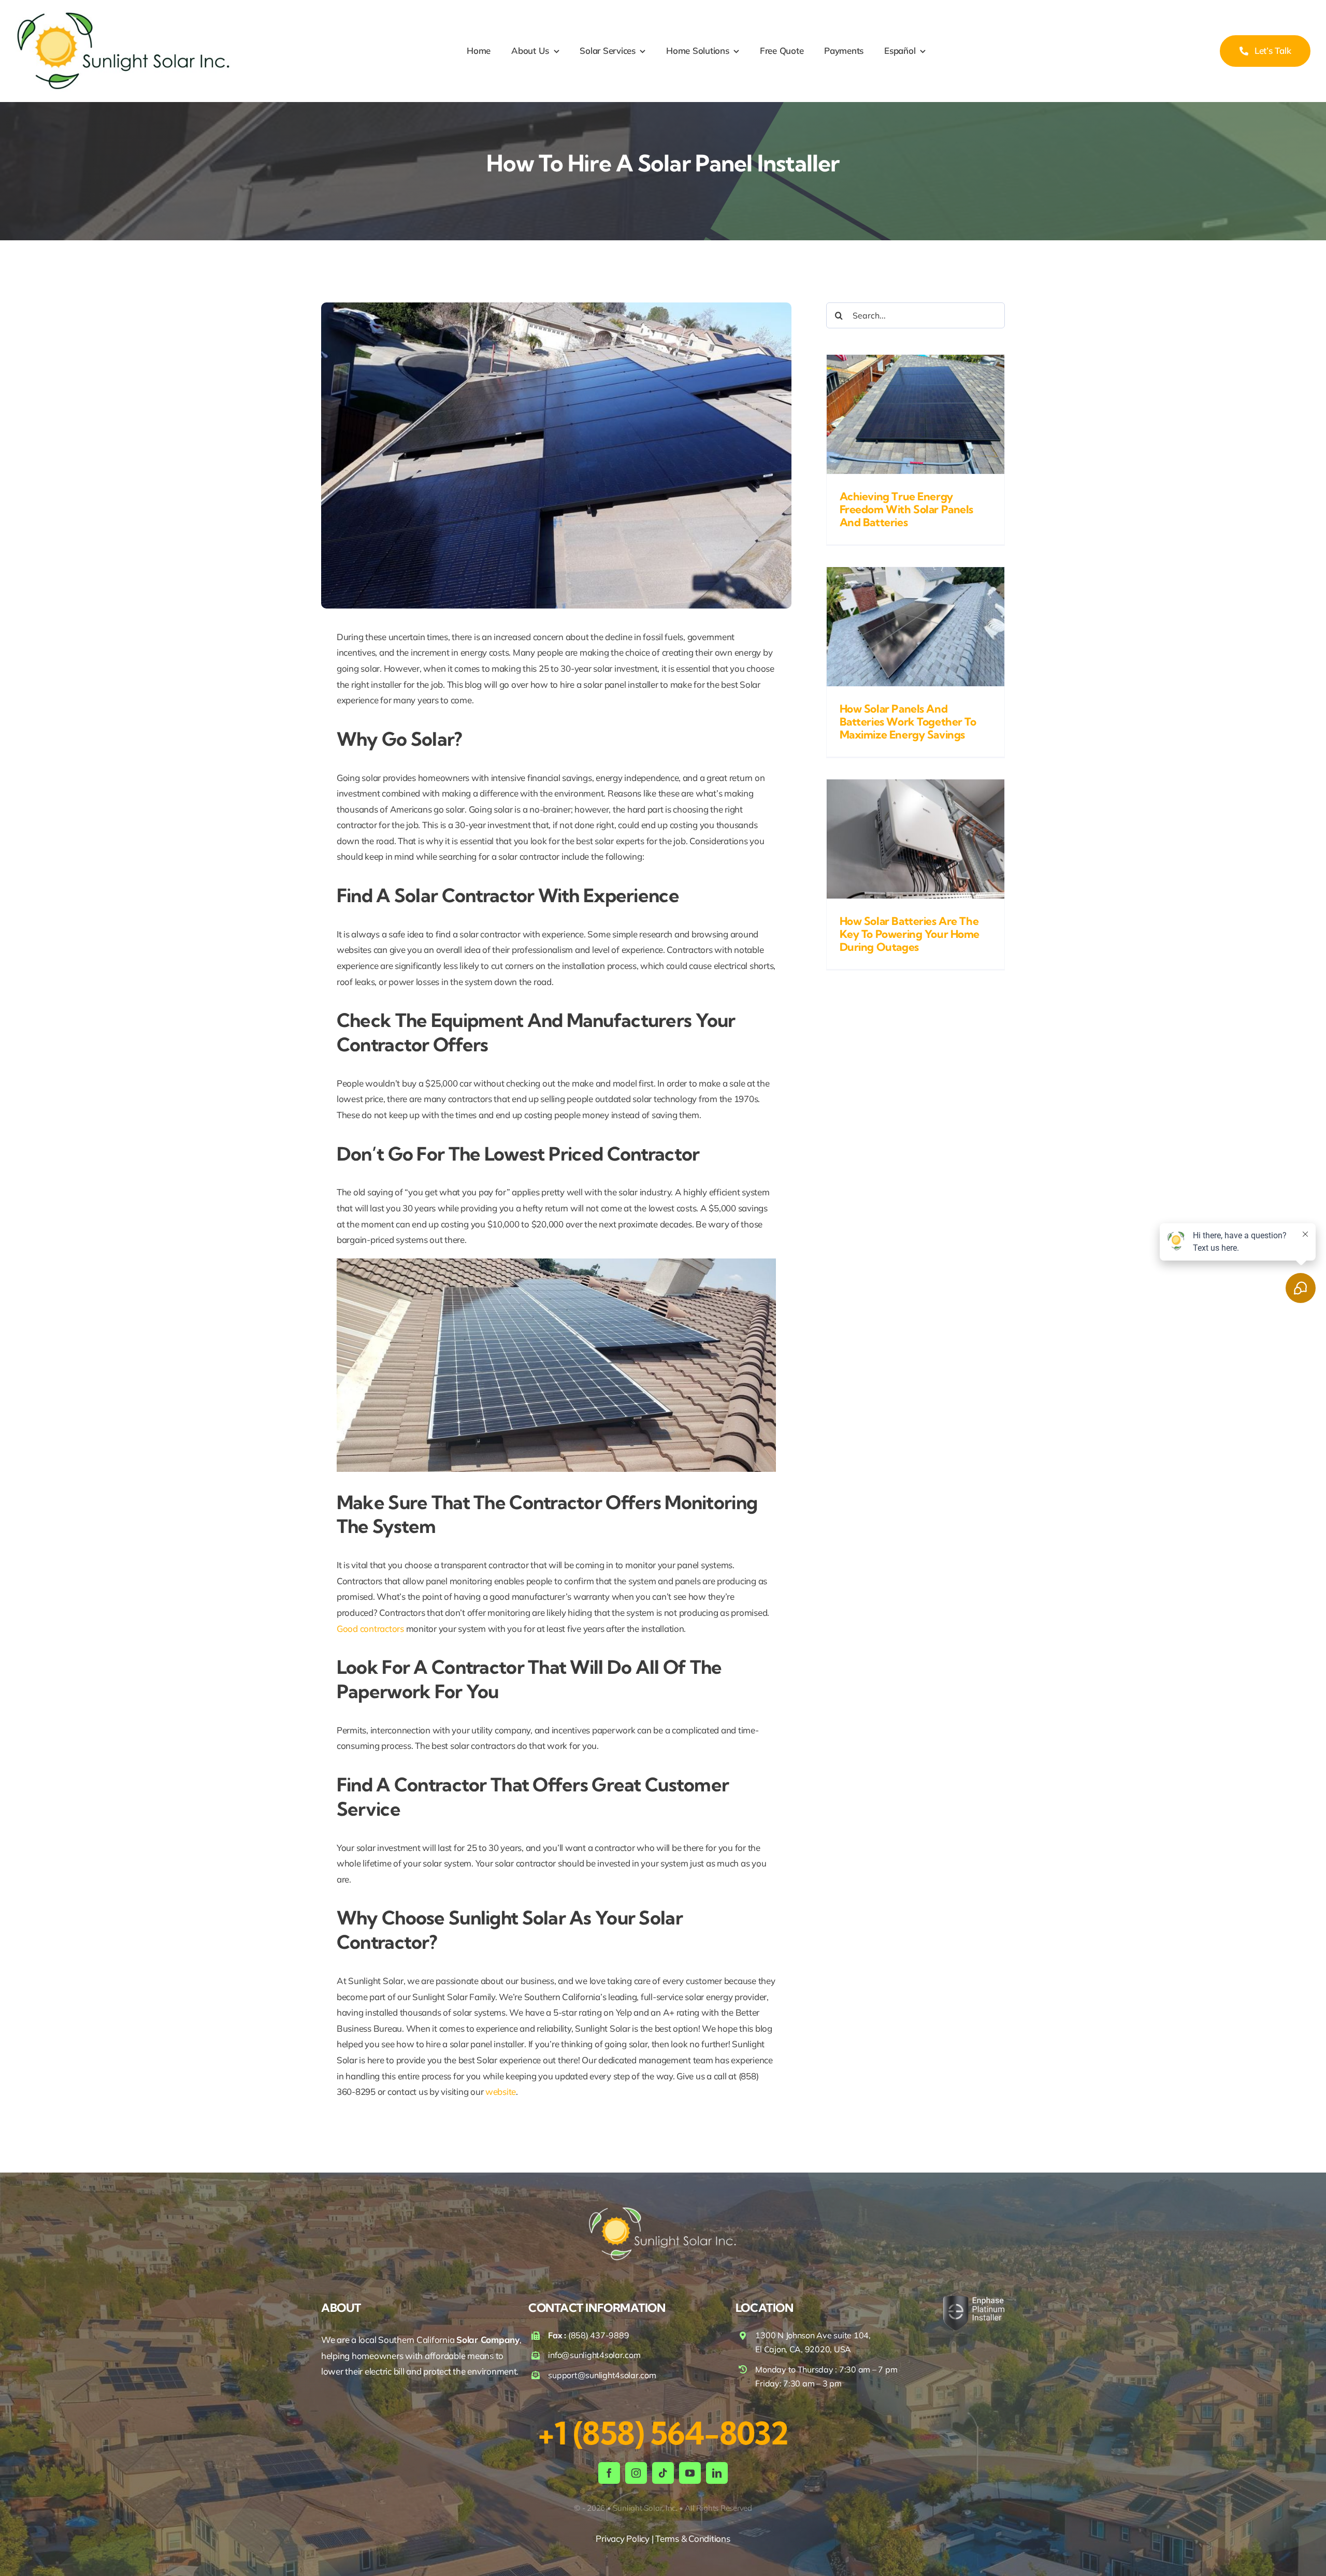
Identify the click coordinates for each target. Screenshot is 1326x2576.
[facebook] (609, 2473)
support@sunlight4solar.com (602, 2375)
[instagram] (636, 2473)
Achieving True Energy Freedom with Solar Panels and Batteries (907, 509)
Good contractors (370, 1629)
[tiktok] (663, 2473)
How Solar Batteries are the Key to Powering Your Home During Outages (910, 934)
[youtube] (690, 2473)
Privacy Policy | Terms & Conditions (663, 2538)
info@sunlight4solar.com (594, 2355)
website (501, 2092)
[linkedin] (717, 2473)
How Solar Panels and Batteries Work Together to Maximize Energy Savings (908, 721)
